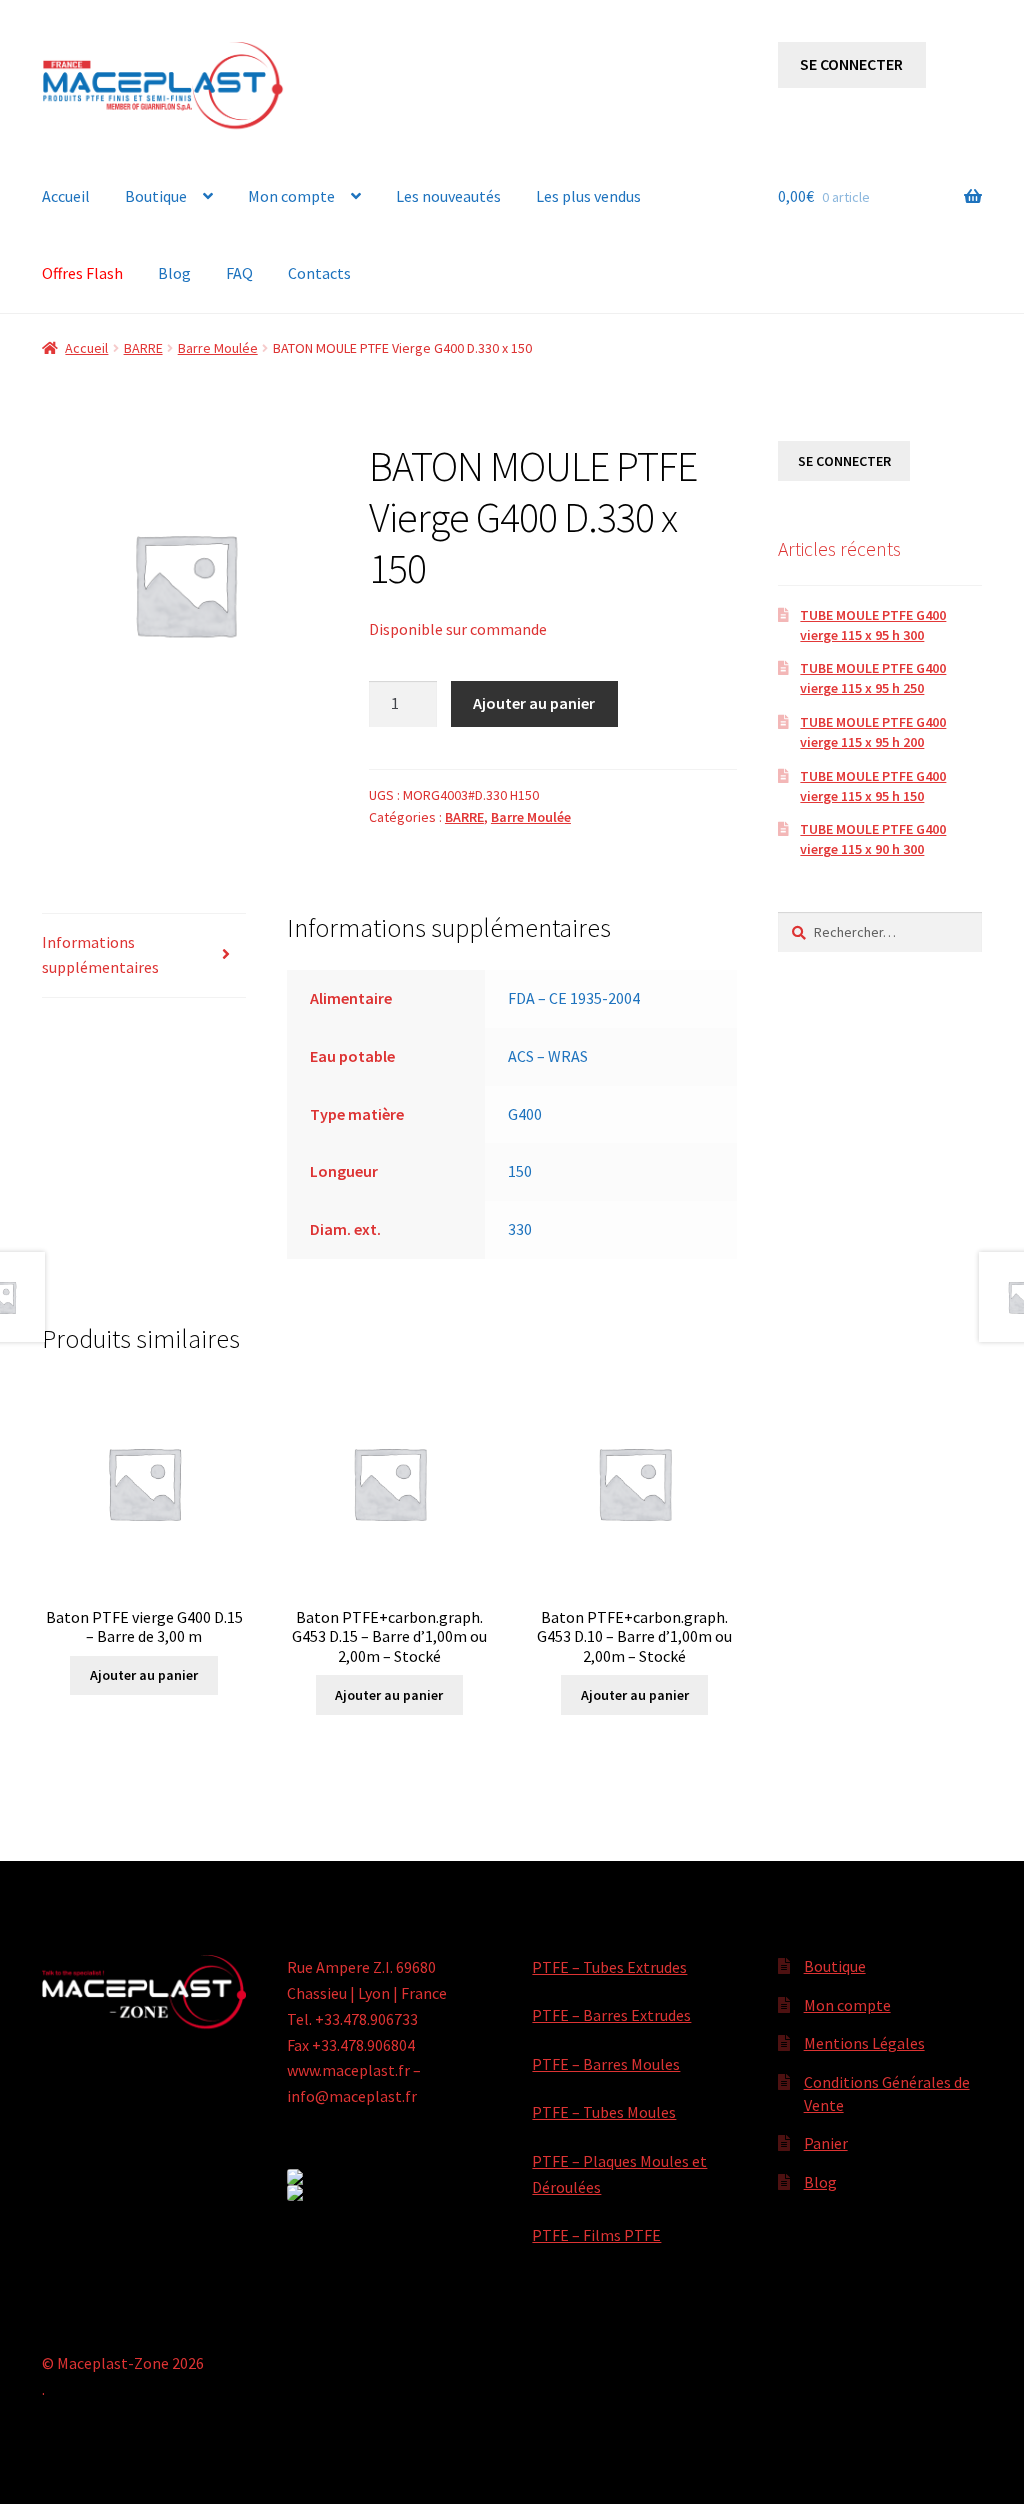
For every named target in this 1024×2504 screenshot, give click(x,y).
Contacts (319, 273)
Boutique (156, 196)
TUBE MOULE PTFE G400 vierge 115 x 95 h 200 (873, 732)
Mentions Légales (864, 2043)
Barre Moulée (218, 348)
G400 (525, 1114)
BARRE (143, 348)
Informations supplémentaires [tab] (100, 955)
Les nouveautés (448, 196)
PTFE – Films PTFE (596, 2235)
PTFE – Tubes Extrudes (609, 1967)
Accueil (66, 196)
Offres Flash (82, 273)
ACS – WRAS (548, 1056)
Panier (826, 2143)
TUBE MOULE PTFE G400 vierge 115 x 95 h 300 (873, 625)
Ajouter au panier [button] (144, 1675)
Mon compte (291, 196)
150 (520, 1171)
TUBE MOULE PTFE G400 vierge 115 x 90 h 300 (873, 839)
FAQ (239, 273)
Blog (174, 273)
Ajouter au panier (534, 703)
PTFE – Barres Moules (606, 2064)
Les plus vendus (588, 196)
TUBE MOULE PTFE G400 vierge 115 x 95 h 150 (873, 786)
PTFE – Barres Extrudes (611, 2015)
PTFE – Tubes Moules (604, 2112)
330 (520, 1229)
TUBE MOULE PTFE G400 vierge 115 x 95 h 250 (873, 678)
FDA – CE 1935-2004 (574, 998)
